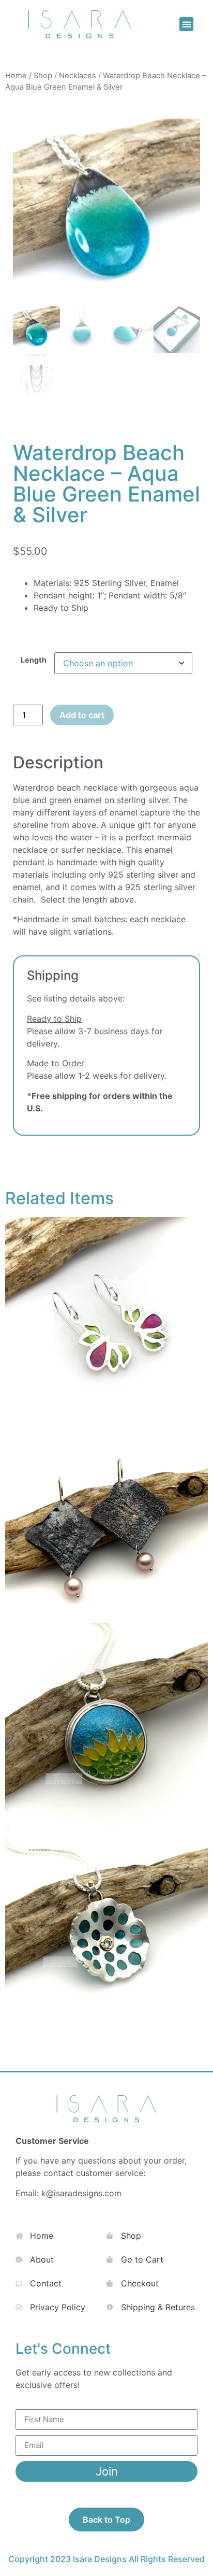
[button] (186, 24)
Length (34, 660)
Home (16, 76)
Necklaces (78, 76)
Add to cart (82, 715)
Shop (43, 76)
